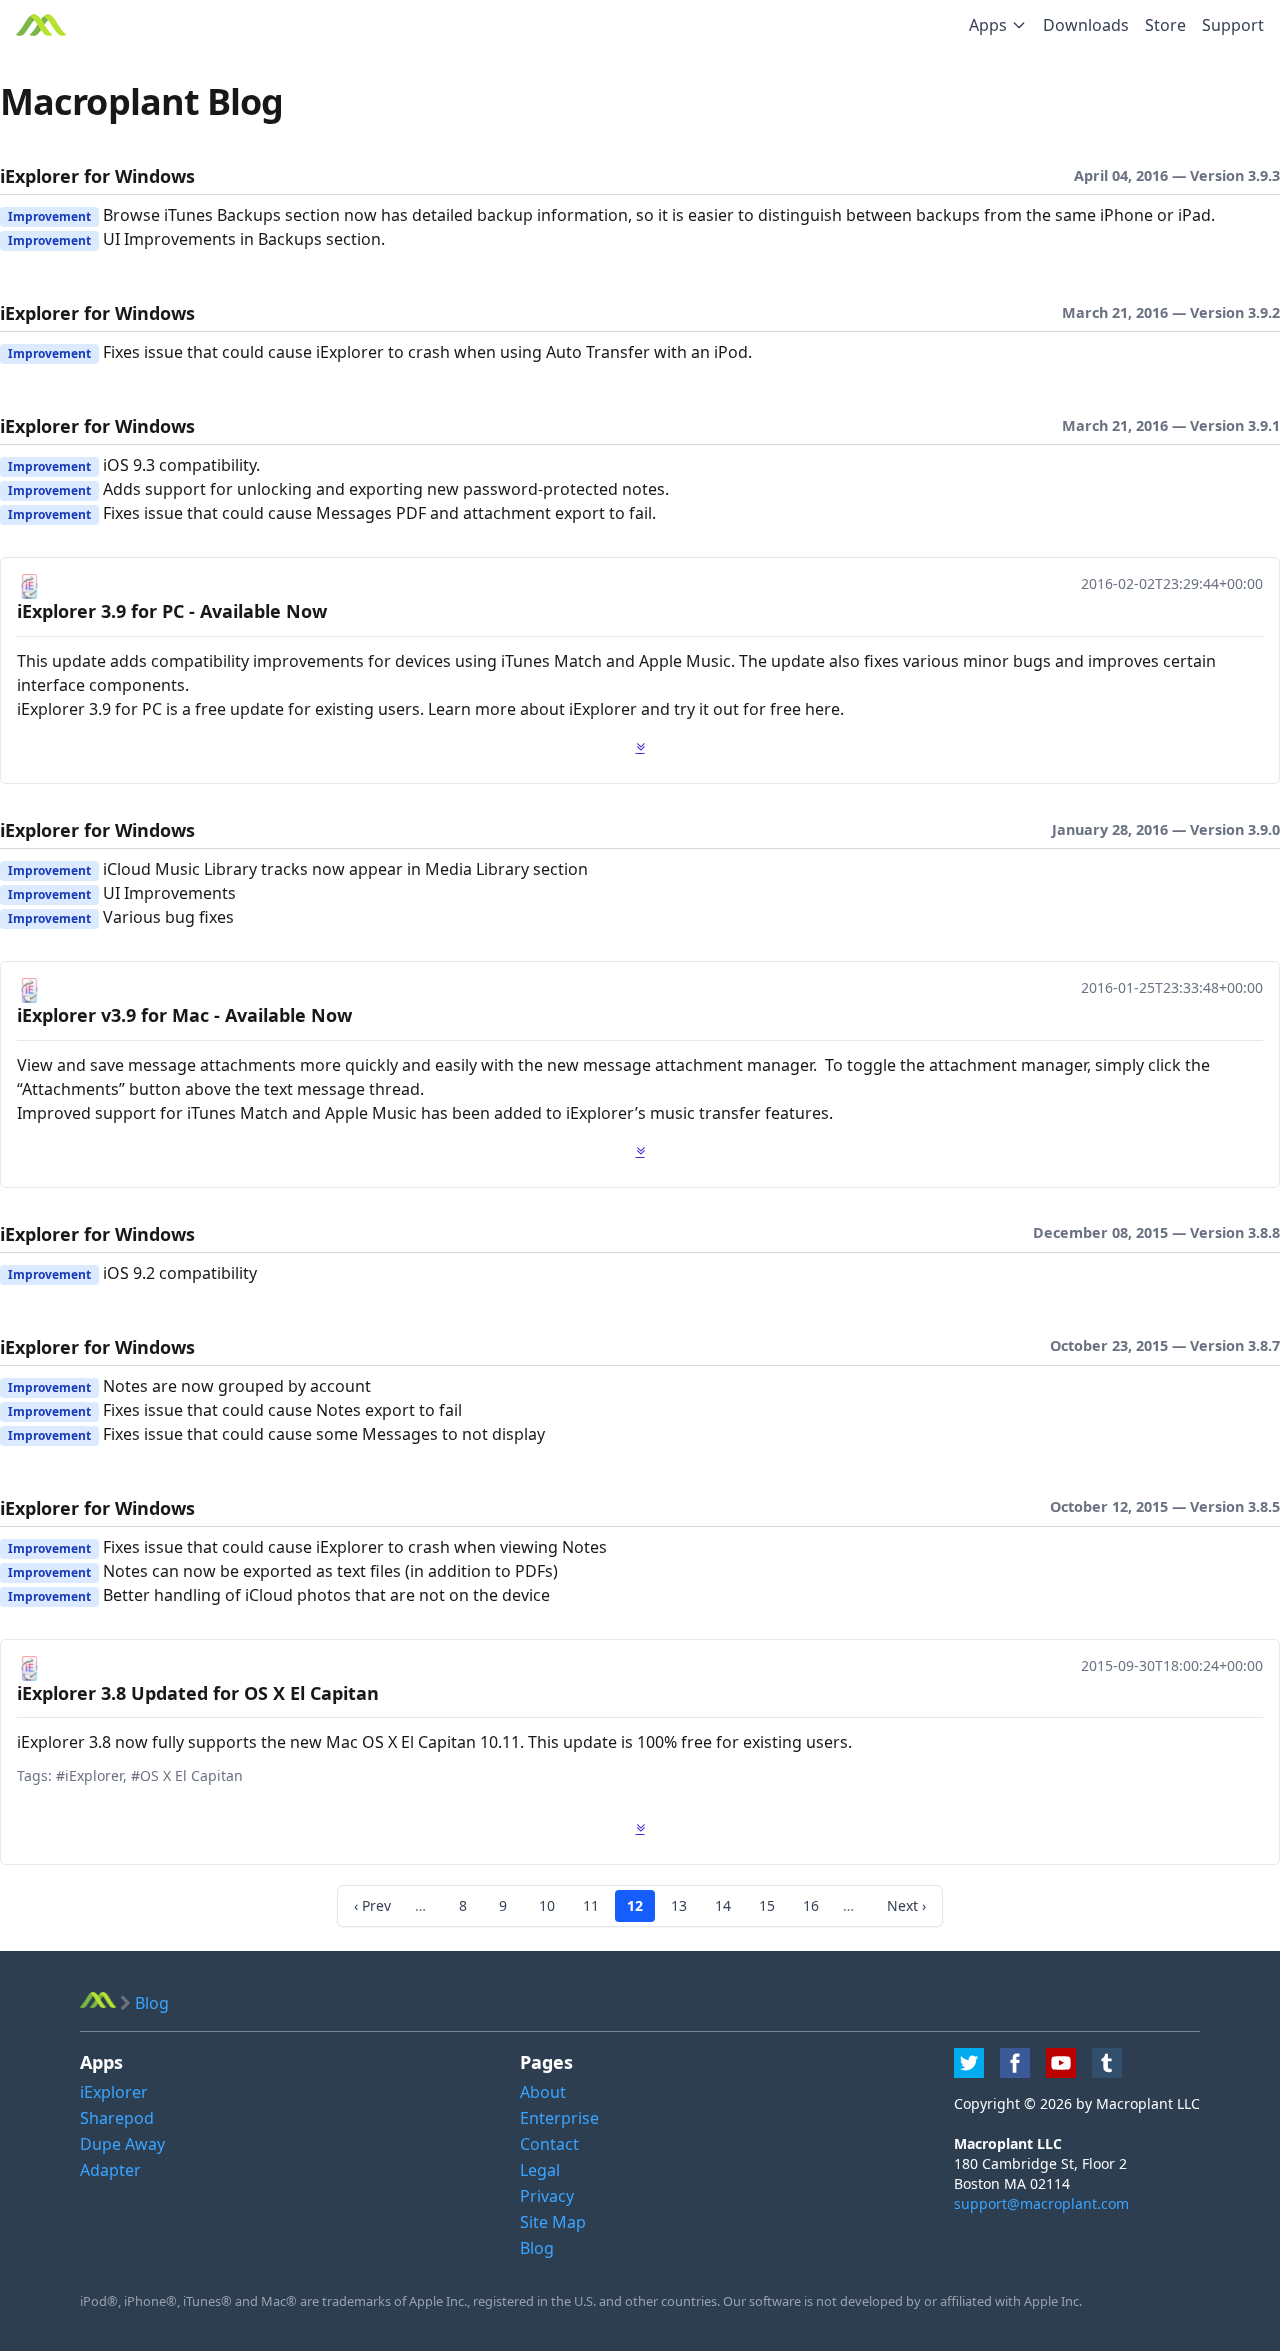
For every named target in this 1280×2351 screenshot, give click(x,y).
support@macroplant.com (1041, 2203)
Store (1165, 25)
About (543, 2092)
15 (767, 1905)
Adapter (110, 2170)
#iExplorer (89, 1775)
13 (679, 1905)
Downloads (1086, 25)
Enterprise (559, 2118)
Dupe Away (122, 2144)
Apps (988, 25)
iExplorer (114, 2092)
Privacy (547, 2196)
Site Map (553, 2222)
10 (547, 1905)
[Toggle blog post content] (640, 747)
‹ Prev (372, 1905)
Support (1233, 25)
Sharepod (117, 2118)
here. (824, 709)
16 (811, 1905)
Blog (537, 2248)
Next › (906, 1905)
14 (723, 1905)
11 (591, 1905)
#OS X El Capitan (187, 1775)
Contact (549, 2144)
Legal (540, 2170)
